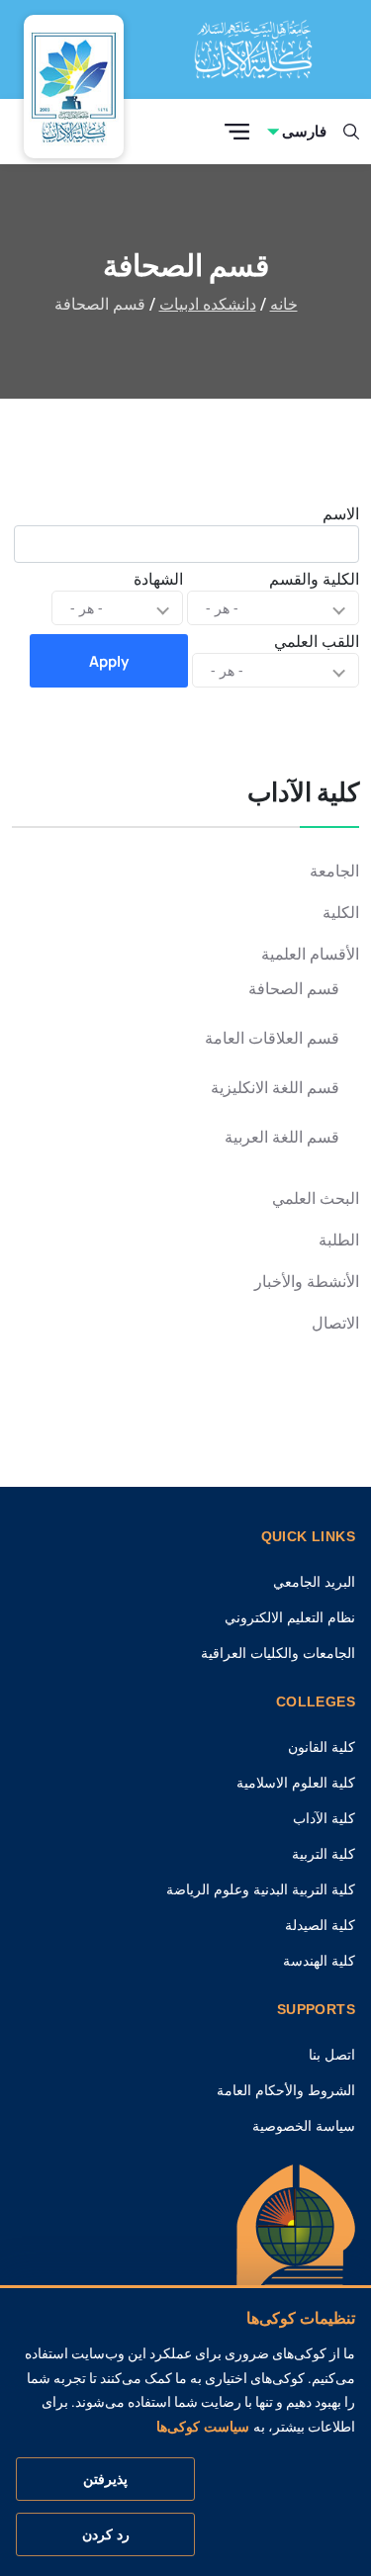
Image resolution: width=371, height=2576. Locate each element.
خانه (284, 304)
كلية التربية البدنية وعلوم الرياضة (261, 1889)
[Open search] (351, 132)
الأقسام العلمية (310, 954)
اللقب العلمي (317, 641)
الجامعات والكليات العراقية (278, 1653)
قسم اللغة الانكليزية (275, 1088)
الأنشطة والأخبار (307, 1282)
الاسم (341, 513)
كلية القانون (322, 1747)
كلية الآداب (324, 1818)
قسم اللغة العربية (282, 1137)
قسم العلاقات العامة (272, 1038)
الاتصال (335, 1323)
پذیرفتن (105, 2479)
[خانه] (296, 2257)
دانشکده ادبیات (208, 304)
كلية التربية (324, 1854)
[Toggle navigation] (237, 132)
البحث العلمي (316, 1198)
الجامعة (334, 871)
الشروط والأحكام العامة (286, 2090)
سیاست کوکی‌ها (203, 2427)
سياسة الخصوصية (304, 2126)
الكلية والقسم (314, 579)
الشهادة (158, 579)
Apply (109, 661)
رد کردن (106, 2534)
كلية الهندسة (319, 1961)
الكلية (341, 913)
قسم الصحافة (294, 989)
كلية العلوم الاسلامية (296, 1783)
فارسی (304, 131)
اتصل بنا (332, 2055)
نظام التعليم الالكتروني (290, 1617)
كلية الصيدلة (320, 1925)
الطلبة (339, 1240)
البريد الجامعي (314, 1582)
